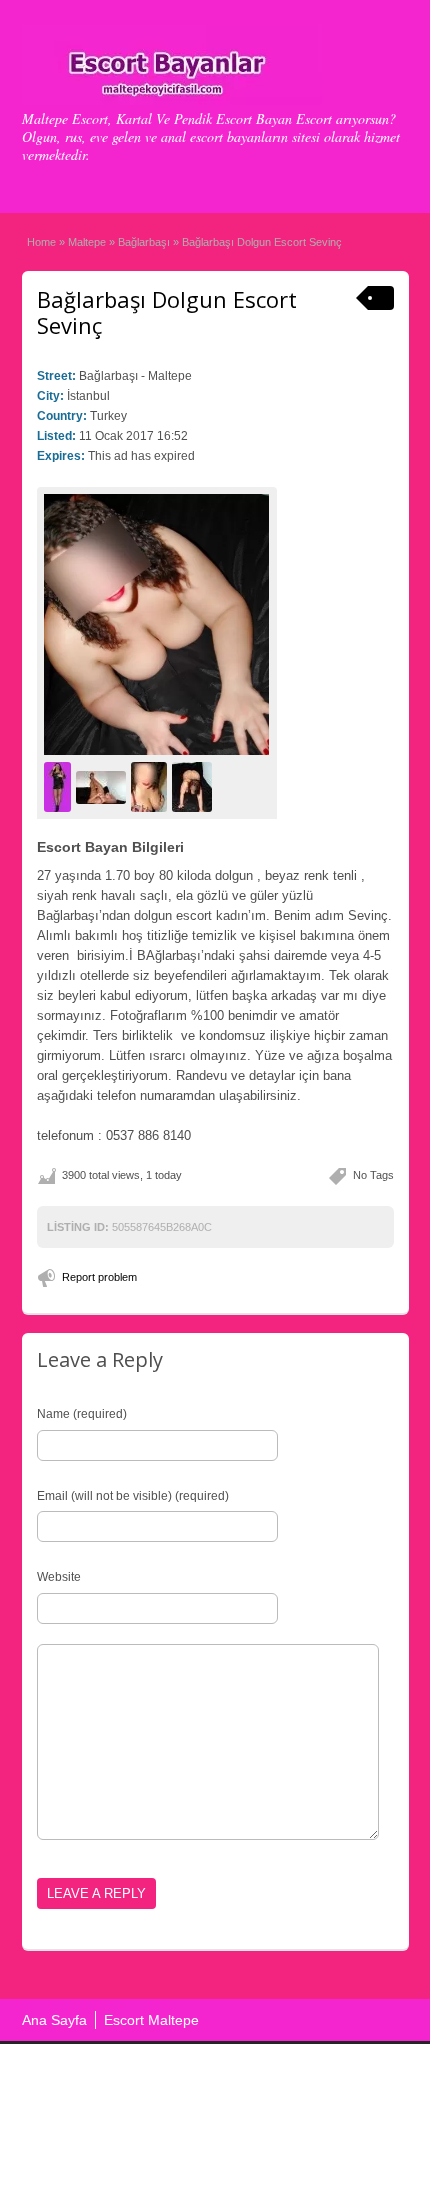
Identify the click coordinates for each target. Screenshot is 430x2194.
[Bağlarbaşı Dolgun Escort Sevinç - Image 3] (151, 787)
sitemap (264, 2140)
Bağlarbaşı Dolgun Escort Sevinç (167, 312)
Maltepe (87, 242)
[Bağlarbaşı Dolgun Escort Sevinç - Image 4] (194, 787)
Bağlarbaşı (144, 242)
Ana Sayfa (54, 2020)
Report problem (99, 1277)
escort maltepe (186, 2140)
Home (41, 242)
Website (59, 1577)
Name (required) (82, 1414)
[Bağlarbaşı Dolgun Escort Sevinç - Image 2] (103, 787)
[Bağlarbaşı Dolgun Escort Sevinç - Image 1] (60, 787)
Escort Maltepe (151, 2020)
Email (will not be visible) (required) (133, 1496)
